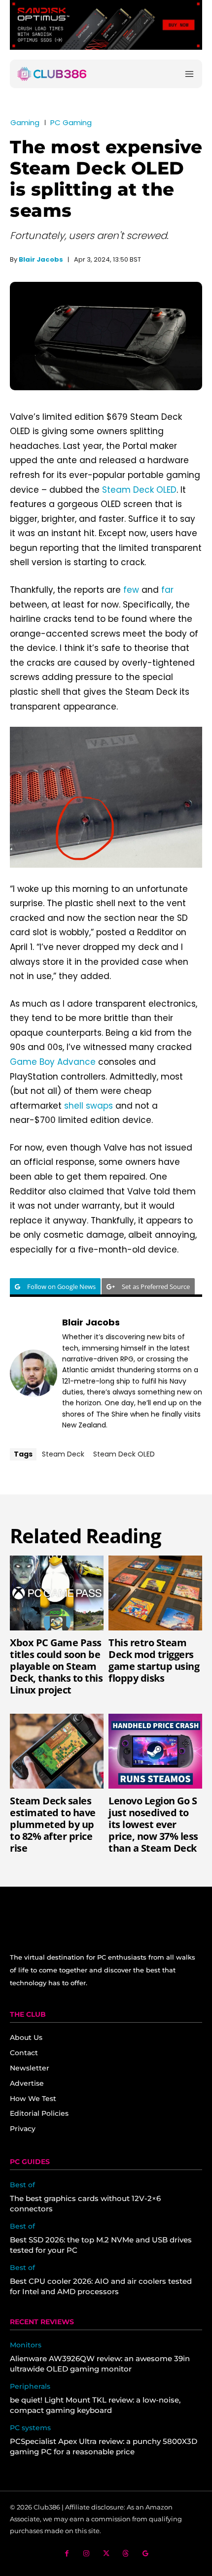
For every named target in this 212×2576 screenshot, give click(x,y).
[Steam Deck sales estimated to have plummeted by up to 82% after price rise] (57, 1751)
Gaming (25, 122)
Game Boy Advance (53, 1062)
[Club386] (52, 74)
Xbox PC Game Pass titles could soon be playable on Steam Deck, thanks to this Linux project (56, 1666)
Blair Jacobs (41, 259)
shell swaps (88, 1106)
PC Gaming (71, 122)
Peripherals (30, 2387)
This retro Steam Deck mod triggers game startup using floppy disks (154, 1660)
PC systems (30, 2428)
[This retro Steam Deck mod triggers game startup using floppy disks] (155, 1593)
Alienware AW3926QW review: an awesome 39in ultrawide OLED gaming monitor (100, 2364)
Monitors (26, 2345)
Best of (22, 2185)
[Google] (146, 2554)
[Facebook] (67, 2554)
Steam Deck (63, 1454)
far (167, 590)
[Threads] (126, 2554)
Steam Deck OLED (139, 490)
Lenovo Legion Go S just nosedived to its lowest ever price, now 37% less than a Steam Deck (153, 1824)
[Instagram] (87, 2554)
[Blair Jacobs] (34, 1373)
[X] (106, 2554)
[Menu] (189, 74)
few (131, 590)
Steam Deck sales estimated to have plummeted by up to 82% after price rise (53, 1824)
